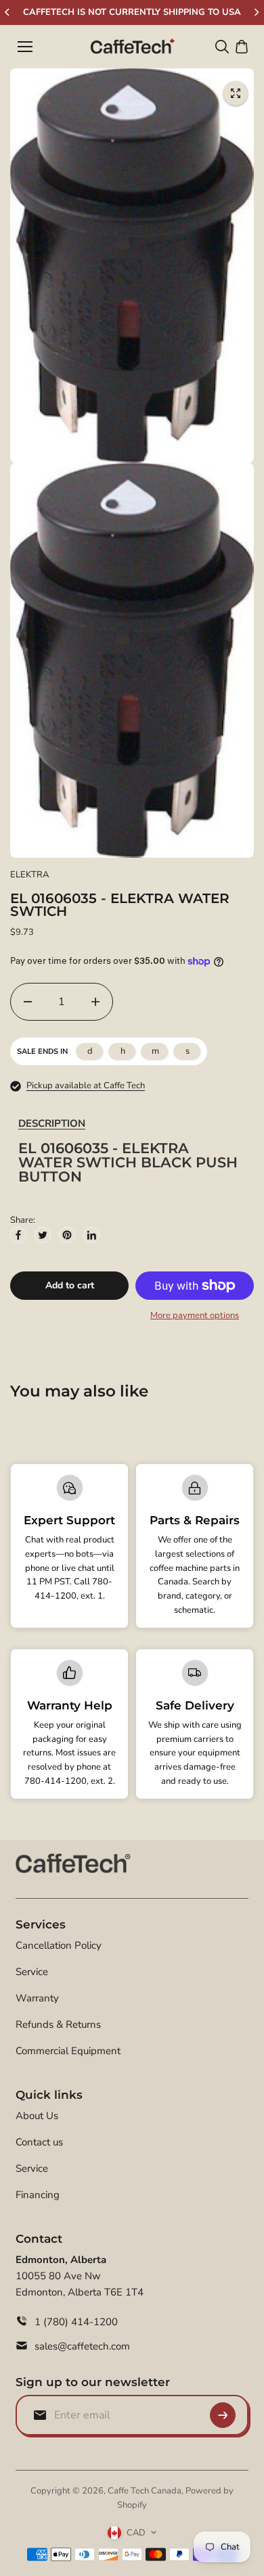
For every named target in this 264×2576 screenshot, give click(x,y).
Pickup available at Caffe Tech (86, 1086)
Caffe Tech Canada (145, 2491)
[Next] (256, 12)
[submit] (223, 2415)
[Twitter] (43, 1235)
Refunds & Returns (58, 2024)
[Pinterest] (67, 1235)
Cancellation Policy (59, 1945)
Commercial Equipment (68, 2051)
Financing (38, 2195)
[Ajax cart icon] (242, 47)
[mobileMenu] (25, 47)
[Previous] (8, 12)
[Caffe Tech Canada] (132, 47)
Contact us (39, 2142)
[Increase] (95, 1002)
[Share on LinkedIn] (91, 1235)
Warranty (37, 1998)
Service (32, 1972)
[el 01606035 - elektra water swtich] (236, 93)
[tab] (52, 1124)
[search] (222, 47)
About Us (37, 2116)
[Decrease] (28, 1002)
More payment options (195, 1315)
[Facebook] (18, 1235)
